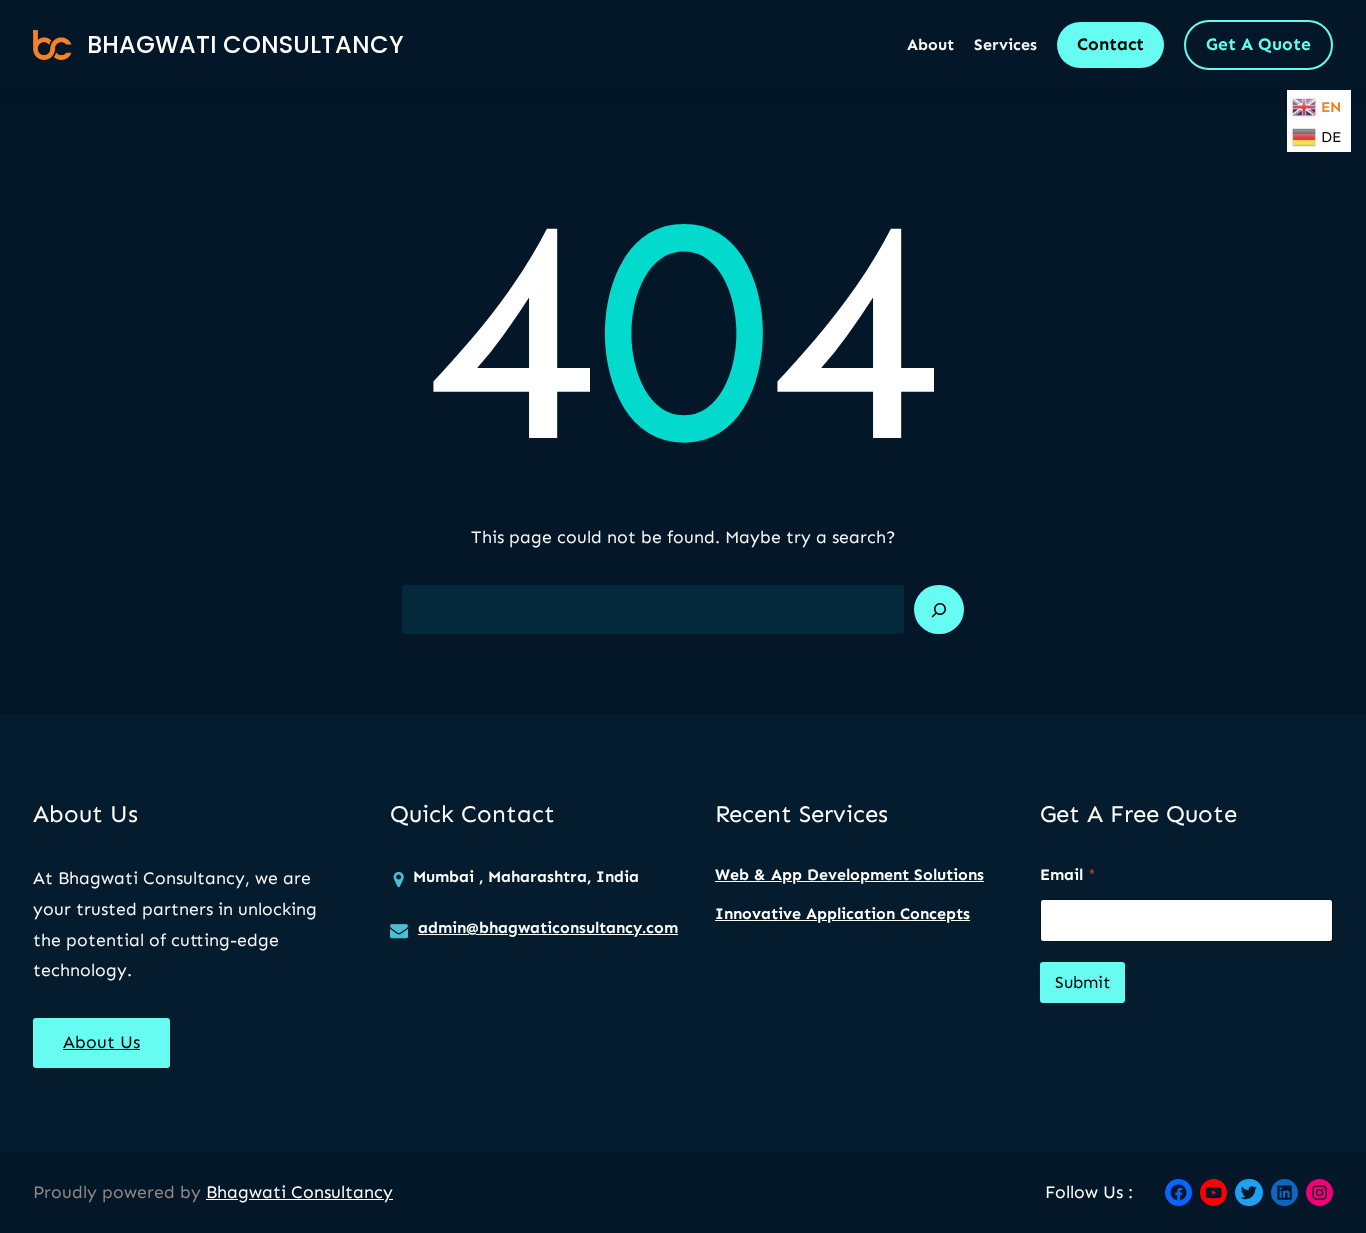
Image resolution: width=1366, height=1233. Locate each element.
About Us (101, 1042)
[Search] (939, 610)
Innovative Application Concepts (842, 913)
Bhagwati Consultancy (245, 44)
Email (1068, 874)
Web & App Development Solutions (849, 874)
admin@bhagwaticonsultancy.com (548, 927)
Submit (1082, 982)
